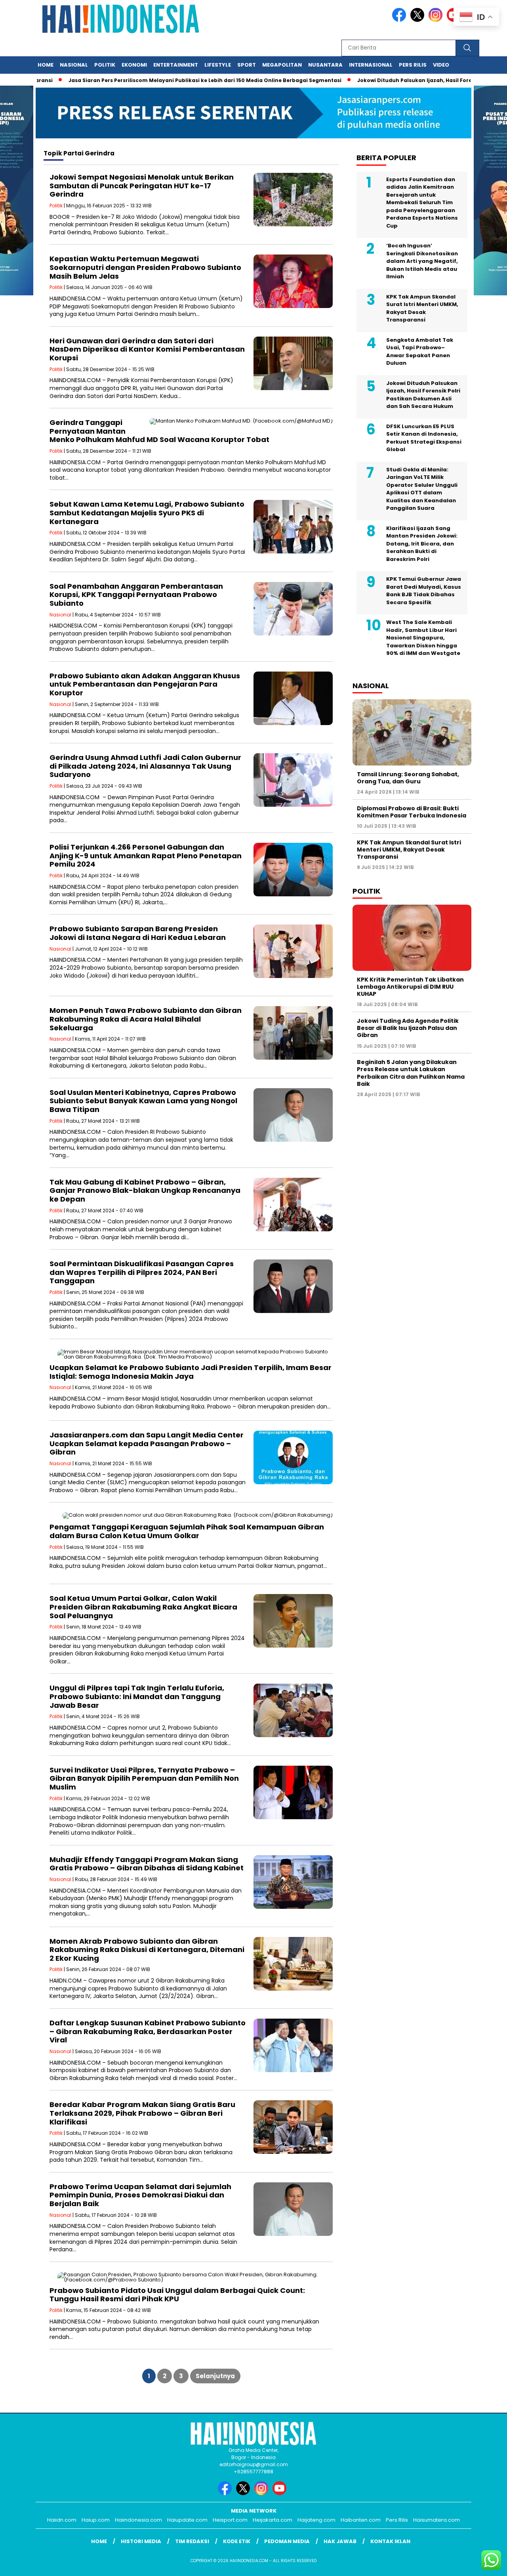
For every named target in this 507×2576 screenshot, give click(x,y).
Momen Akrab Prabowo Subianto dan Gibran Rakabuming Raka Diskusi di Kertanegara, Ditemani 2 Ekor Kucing (147, 1950)
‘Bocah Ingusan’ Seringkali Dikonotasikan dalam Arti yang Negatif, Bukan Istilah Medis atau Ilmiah (422, 261)
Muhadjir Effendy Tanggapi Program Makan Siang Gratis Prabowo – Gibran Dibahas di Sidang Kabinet (147, 1864)
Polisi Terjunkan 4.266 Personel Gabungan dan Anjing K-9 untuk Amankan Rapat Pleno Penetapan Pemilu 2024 (146, 855)
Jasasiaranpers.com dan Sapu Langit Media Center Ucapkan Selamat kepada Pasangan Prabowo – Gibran (147, 1443)
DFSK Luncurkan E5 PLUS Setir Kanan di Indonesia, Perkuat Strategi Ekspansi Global (424, 438)
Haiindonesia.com (138, 2520)
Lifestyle (218, 65)
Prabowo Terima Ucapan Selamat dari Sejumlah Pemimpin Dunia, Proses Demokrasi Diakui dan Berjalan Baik (140, 2195)
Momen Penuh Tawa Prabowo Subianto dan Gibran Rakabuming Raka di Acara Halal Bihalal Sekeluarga (146, 1019)
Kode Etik (237, 2541)
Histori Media (141, 2541)
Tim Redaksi (192, 2541)
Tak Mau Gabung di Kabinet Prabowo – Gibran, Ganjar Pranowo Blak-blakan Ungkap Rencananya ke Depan (145, 1190)
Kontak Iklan (390, 2541)
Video (441, 65)
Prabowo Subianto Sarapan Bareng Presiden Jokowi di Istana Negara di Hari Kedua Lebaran (138, 933)
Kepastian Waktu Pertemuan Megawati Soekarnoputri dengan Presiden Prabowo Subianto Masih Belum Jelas (145, 267)
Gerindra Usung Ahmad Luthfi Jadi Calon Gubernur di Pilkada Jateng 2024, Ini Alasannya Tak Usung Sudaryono (145, 766)
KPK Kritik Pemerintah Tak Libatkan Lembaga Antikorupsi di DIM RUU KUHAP (410, 987)
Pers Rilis (413, 65)
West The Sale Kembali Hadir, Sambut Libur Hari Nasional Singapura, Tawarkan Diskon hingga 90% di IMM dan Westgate (423, 638)
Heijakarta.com (273, 2520)
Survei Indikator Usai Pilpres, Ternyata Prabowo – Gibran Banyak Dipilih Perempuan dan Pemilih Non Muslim (144, 1778)
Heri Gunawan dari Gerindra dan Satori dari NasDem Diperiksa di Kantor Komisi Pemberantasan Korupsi (147, 349)
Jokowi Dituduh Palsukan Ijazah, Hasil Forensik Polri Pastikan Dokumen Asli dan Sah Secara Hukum (423, 395)
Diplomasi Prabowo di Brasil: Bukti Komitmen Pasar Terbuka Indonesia (412, 812)
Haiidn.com (62, 2520)
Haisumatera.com (436, 2520)
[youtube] (281, 2493)
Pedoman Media (287, 2541)
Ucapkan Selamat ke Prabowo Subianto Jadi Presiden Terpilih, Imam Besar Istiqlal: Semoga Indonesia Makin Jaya (191, 1372)
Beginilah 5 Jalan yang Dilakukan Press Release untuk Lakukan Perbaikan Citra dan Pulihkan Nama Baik (411, 1073)
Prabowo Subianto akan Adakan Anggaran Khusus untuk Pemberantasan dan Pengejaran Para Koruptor (145, 684)
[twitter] (419, 20)
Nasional (74, 65)
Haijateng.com (316, 2520)
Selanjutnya (215, 2376)
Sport (247, 65)
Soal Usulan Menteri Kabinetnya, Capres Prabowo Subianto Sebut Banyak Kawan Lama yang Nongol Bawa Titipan (143, 1101)
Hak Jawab (340, 2541)
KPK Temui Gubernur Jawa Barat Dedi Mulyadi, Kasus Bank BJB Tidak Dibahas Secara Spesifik (424, 591)
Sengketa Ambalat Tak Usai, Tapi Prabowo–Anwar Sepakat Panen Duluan (420, 352)
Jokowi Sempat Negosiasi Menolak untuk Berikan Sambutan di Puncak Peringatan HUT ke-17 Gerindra (142, 186)
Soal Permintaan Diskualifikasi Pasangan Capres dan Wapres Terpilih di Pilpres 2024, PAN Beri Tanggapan (142, 1272)
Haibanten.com (361, 2520)
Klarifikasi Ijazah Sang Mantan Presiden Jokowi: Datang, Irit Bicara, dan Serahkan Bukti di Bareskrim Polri (422, 544)
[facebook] (400, 20)
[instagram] (437, 20)
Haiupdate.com (187, 2520)
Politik (105, 65)
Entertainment (176, 65)
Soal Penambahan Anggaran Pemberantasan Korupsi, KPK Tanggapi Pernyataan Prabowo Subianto (136, 595)
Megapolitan (282, 65)
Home (46, 65)
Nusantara (325, 65)
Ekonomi (134, 65)
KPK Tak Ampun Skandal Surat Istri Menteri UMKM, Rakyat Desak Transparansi (422, 308)
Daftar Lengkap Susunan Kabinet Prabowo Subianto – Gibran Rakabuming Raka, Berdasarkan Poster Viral (148, 2031)
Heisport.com (230, 2520)
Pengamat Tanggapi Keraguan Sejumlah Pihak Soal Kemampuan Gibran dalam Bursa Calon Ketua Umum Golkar (187, 1531)
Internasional (371, 65)
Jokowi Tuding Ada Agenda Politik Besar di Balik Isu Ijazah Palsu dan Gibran (408, 1028)
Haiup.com (96, 2520)
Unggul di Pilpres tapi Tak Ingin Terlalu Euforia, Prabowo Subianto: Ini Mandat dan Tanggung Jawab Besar (137, 1696)
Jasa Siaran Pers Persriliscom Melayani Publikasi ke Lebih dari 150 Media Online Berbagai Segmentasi (156, 80)
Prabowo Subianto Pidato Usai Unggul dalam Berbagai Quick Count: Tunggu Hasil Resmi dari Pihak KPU (177, 2295)
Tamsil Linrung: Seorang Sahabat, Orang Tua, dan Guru (408, 778)
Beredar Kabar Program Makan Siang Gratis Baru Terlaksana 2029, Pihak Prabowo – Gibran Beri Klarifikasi (142, 2113)
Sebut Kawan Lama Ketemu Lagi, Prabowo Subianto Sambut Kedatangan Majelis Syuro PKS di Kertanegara (147, 513)
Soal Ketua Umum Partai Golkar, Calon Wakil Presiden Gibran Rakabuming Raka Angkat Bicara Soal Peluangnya (143, 1607)
